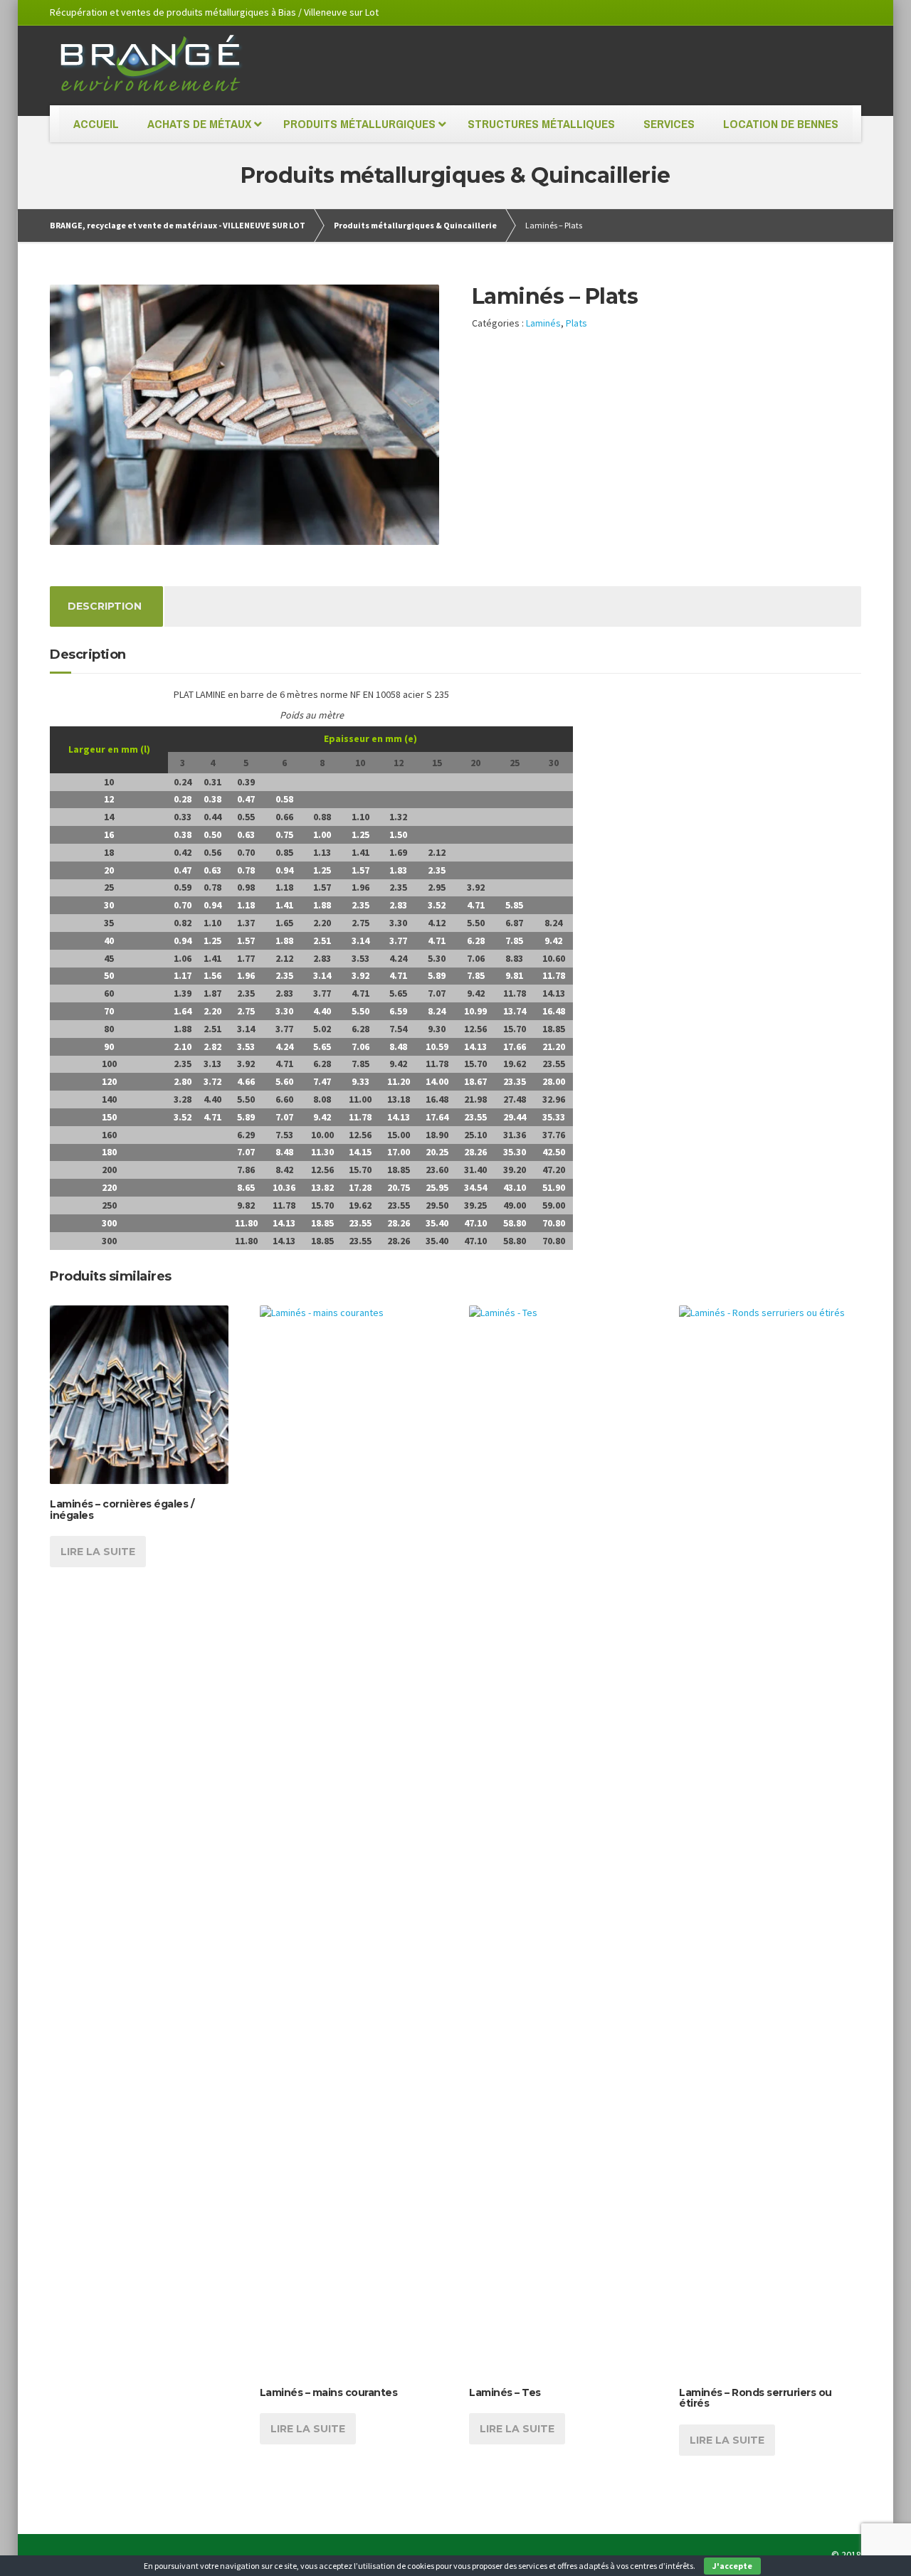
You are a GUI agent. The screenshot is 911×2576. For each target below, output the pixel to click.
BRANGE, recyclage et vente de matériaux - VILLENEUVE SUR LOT (178, 225)
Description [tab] (105, 606)
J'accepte (732, 2566)
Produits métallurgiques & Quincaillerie (415, 225)
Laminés (543, 323)
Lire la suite (98, 1552)
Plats (576, 323)
